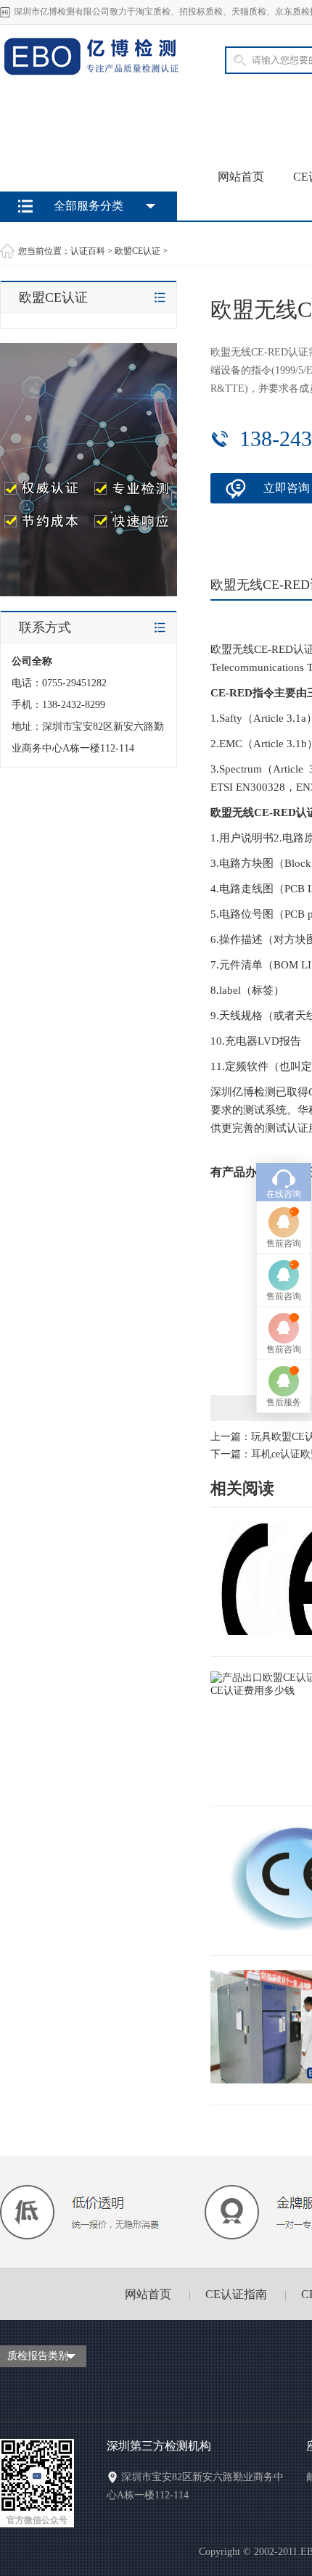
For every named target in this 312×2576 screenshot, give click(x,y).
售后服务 (284, 1402)
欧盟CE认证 (137, 251)
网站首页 (241, 177)
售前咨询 (284, 1243)
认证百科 (88, 251)
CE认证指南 (236, 2294)
